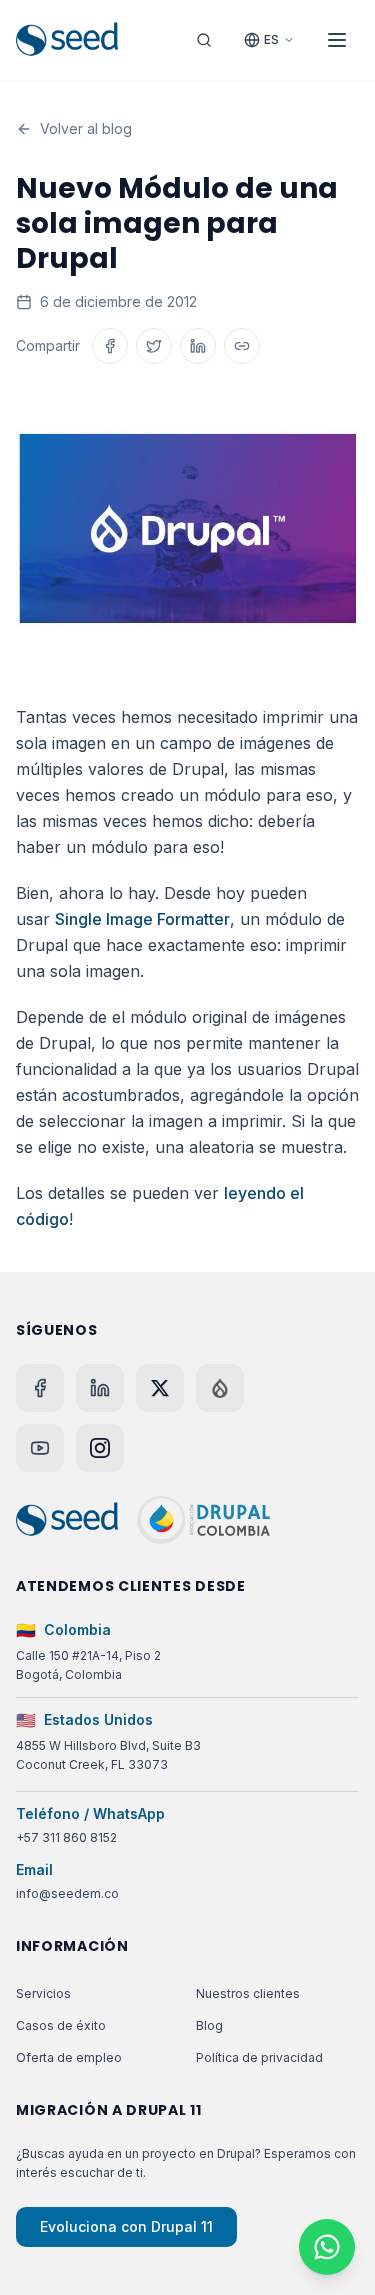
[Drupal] (220, 1388)
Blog (209, 2025)
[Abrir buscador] (204, 40)
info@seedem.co (67, 1893)
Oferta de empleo (69, 2057)
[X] (160, 1388)
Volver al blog (86, 128)
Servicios (43, 1993)
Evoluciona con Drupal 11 (126, 2226)
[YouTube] (40, 1448)
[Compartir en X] (154, 346)
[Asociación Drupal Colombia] (203, 1520)
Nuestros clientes (248, 1993)
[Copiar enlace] (242, 346)
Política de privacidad (259, 2057)
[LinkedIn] (100, 1388)
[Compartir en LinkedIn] (198, 346)
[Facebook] (40, 1388)
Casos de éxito (61, 2025)
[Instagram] (100, 1448)
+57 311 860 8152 (66, 1837)
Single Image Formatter (142, 919)
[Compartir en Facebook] (110, 346)
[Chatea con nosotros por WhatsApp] (327, 2247)
